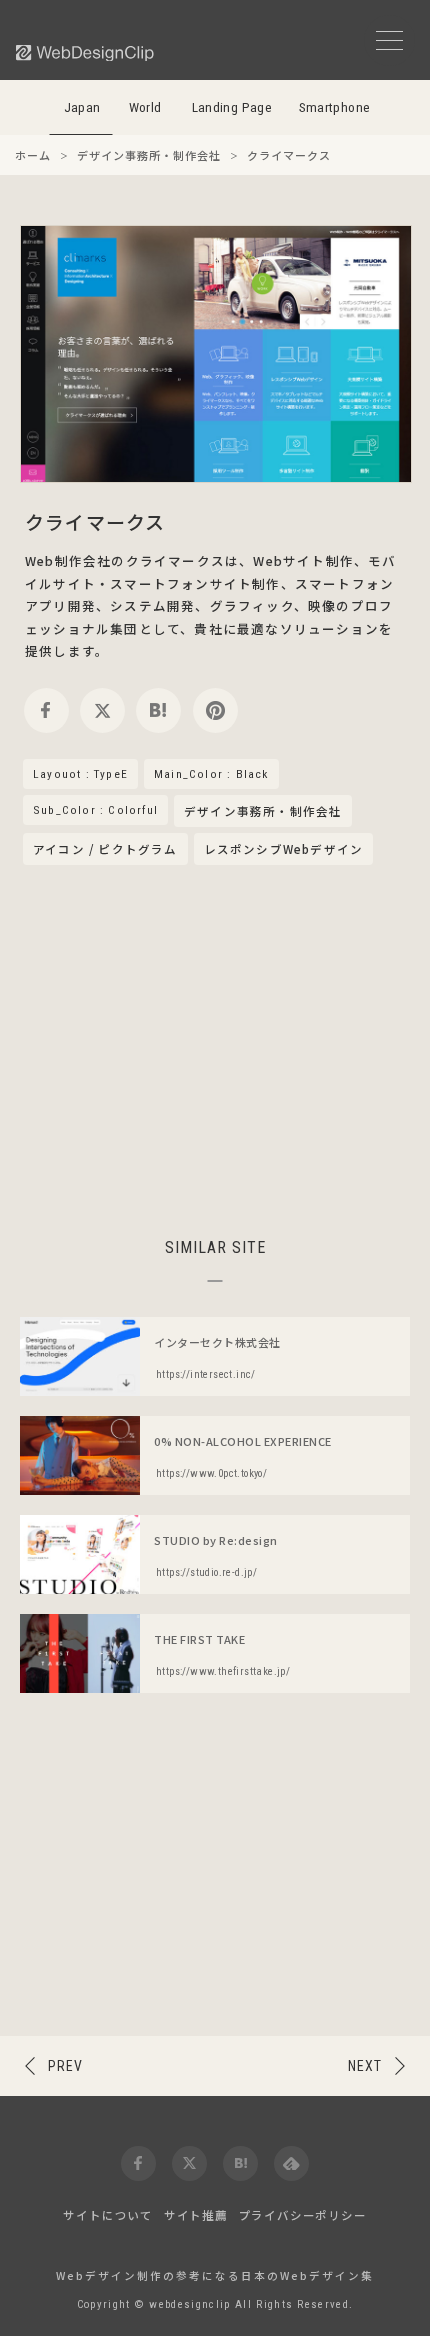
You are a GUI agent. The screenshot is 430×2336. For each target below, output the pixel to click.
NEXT (365, 2066)
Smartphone (335, 107)
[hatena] (158, 710)
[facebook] (46, 710)
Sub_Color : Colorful (95, 810)
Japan (82, 107)
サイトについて (108, 2215)
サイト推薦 (196, 2215)
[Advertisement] (215, 1048)
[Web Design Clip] (86, 52)
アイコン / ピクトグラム (105, 849)
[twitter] (102, 710)
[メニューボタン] (389, 40)
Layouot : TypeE (80, 774)
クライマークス (95, 521)
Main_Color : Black (211, 774)
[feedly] (291, 2163)
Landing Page (232, 107)
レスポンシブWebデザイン (284, 849)
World (145, 107)
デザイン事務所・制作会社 (263, 812)
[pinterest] (215, 710)
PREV (65, 2066)
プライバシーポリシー (303, 2215)
